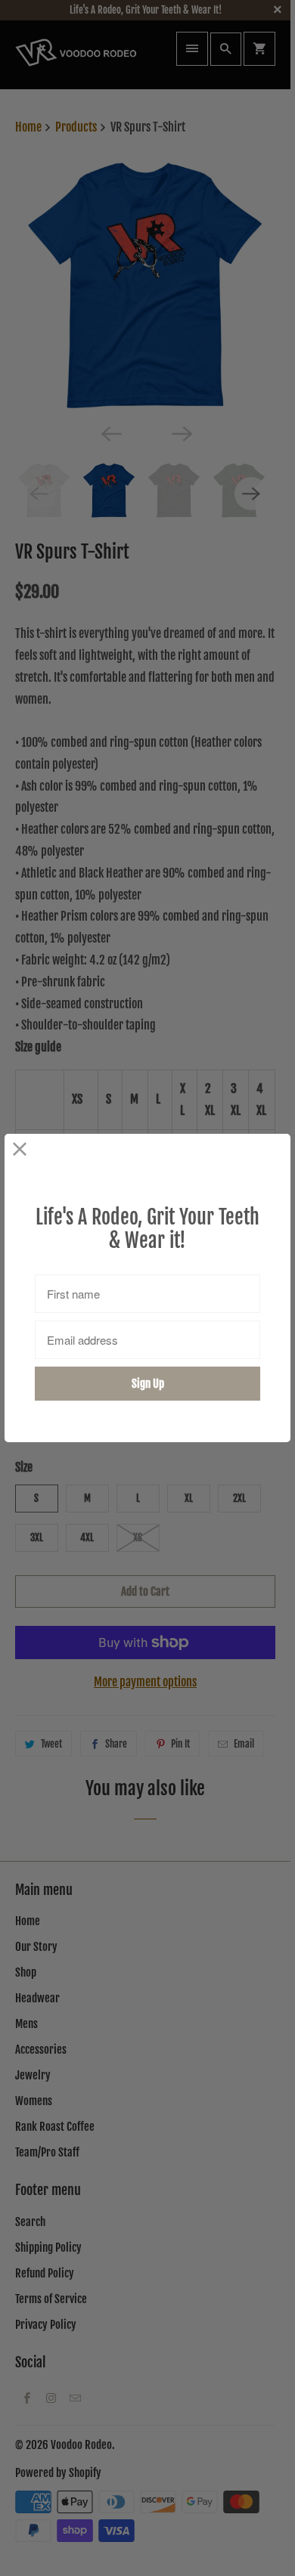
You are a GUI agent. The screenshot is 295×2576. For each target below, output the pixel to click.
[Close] (20, 1149)
